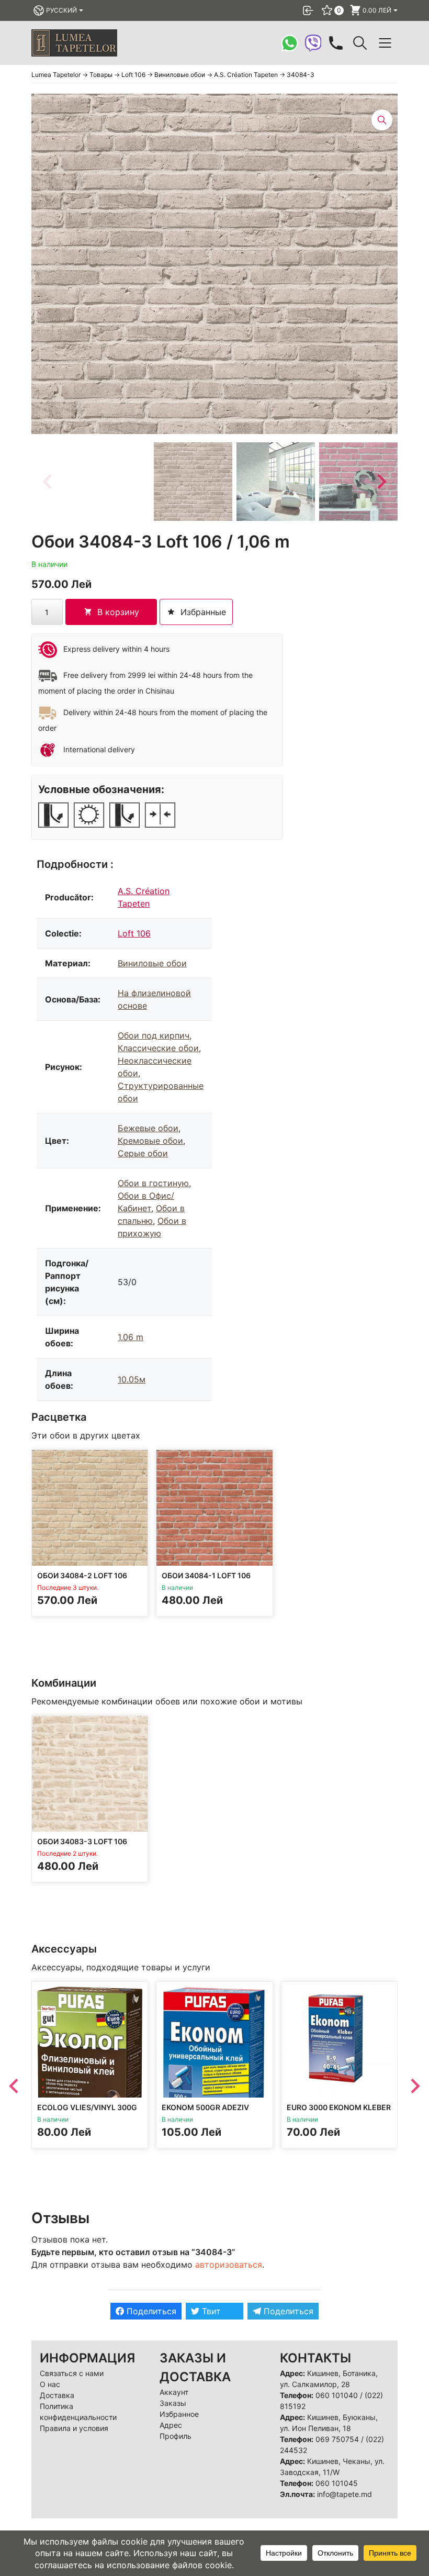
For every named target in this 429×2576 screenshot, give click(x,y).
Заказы (173, 2403)
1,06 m (131, 1337)
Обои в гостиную (153, 1183)
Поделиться (150, 2311)
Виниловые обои (152, 963)
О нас (50, 2384)
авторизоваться (229, 2265)
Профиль (176, 2436)
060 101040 (337, 2395)
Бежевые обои (148, 1128)
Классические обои (158, 1048)
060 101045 (337, 2483)
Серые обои (143, 1153)
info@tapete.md (345, 2494)
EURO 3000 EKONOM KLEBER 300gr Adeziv (339, 2112)
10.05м (132, 1379)
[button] (193, 482)
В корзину (118, 612)
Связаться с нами (72, 2373)
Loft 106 (134, 933)
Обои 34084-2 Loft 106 (82, 1576)
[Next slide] (381, 482)
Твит (210, 2311)
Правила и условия (74, 2428)
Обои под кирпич (154, 1035)
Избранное (179, 2414)
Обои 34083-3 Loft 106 (82, 1842)
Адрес (171, 2425)
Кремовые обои (150, 1141)
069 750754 (337, 2439)
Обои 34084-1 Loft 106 (206, 1576)
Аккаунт (174, 2392)
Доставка (57, 2395)
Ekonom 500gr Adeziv (205, 2108)
